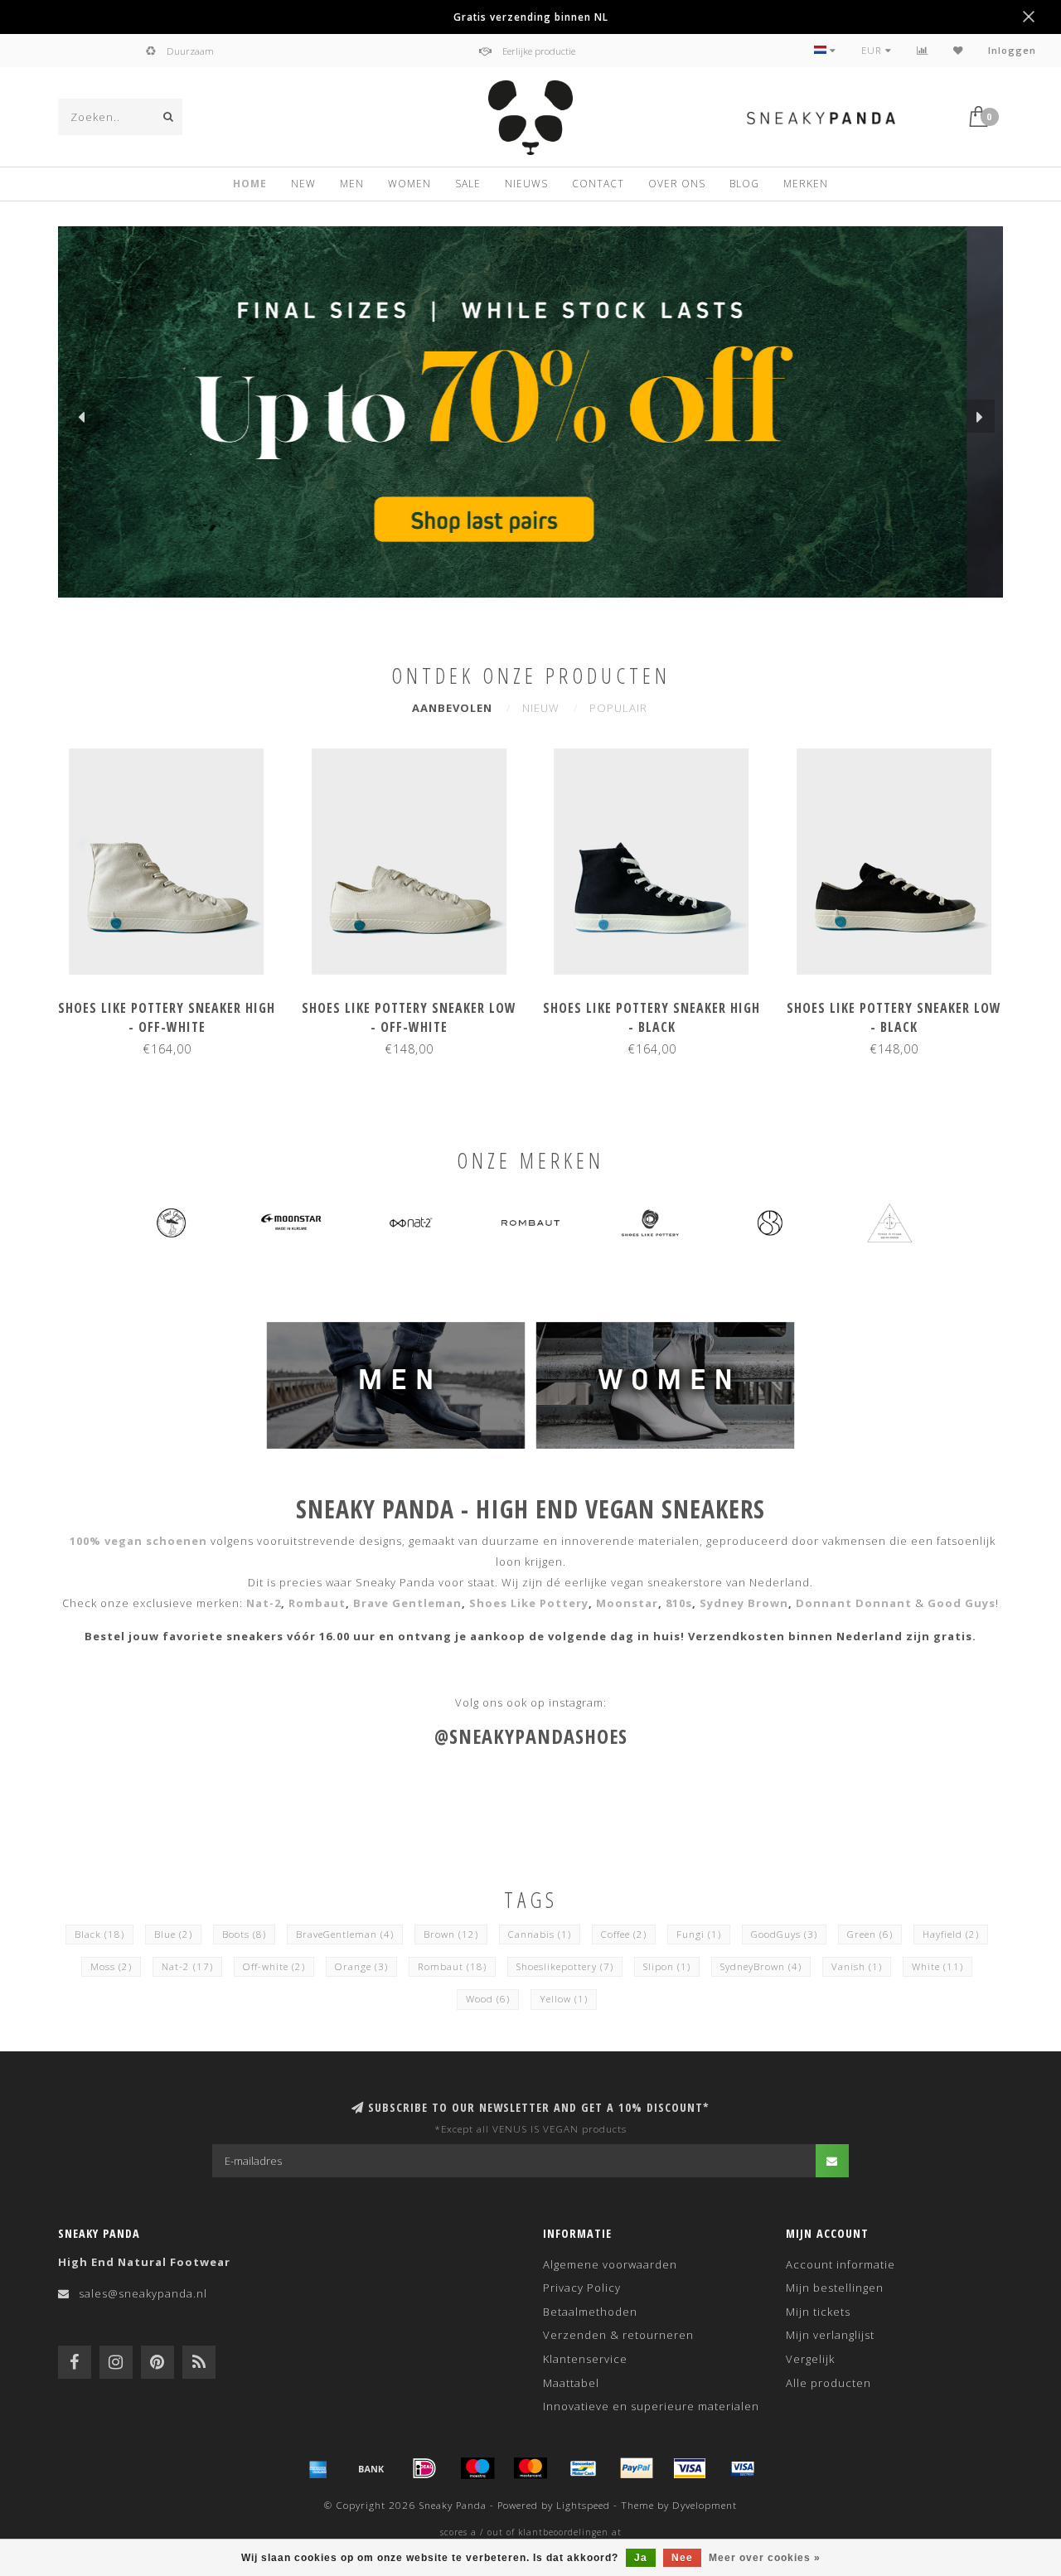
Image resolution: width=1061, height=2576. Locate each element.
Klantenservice (585, 2359)
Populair (618, 708)
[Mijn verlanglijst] (958, 50)
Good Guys (962, 1603)
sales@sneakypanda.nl (143, 2293)
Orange (361, 1966)
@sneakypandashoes (531, 1736)
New (303, 184)
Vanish (857, 1966)
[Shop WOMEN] (665, 1383)
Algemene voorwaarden (610, 2264)
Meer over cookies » (765, 2558)
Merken (806, 184)
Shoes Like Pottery (529, 1603)
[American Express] (318, 2468)
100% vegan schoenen (138, 1541)
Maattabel (571, 2383)
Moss (111, 1966)
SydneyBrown (761, 1966)
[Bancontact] (584, 2468)
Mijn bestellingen (835, 2288)
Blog (744, 184)
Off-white (274, 1966)
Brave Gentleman (407, 1603)
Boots (244, 1934)
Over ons (677, 184)
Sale (468, 184)
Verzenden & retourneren (618, 2335)
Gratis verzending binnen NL (531, 17)
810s (679, 1603)
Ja (641, 2558)
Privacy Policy (582, 2288)
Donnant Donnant (855, 1603)
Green (870, 1934)
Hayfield (951, 1934)
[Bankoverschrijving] (371, 2468)
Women (409, 184)
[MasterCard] (530, 2468)
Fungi (699, 1934)
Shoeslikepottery (565, 1966)
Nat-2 (264, 1603)
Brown (451, 1934)
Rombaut (317, 1603)
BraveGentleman (345, 1934)
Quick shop (174, 1003)
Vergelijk (810, 2359)
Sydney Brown (744, 1603)
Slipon (667, 1966)
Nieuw (541, 708)
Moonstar (627, 1603)
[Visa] (690, 2468)
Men (352, 184)
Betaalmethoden (590, 2312)
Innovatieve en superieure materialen (651, 2406)
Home (250, 184)
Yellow (564, 1999)
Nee (682, 2558)
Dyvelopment (705, 2505)
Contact (598, 184)
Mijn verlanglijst (830, 2335)
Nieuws (526, 184)
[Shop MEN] (396, 1383)
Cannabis (540, 1934)
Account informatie (841, 2264)
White (937, 1966)
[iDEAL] (424, 2468)
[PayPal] (637, 2468)
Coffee (624, 1934)
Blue (173, 1934)
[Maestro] (477, 2468)
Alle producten (828, 2383)
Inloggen (1012, 50)
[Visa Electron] (743, 2468)
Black (99, 1934)
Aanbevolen (452, 708)
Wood (488, 1999)
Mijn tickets (818, 2312)
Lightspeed (583, 2505)
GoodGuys (784, 1934)
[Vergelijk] (923, 50)
